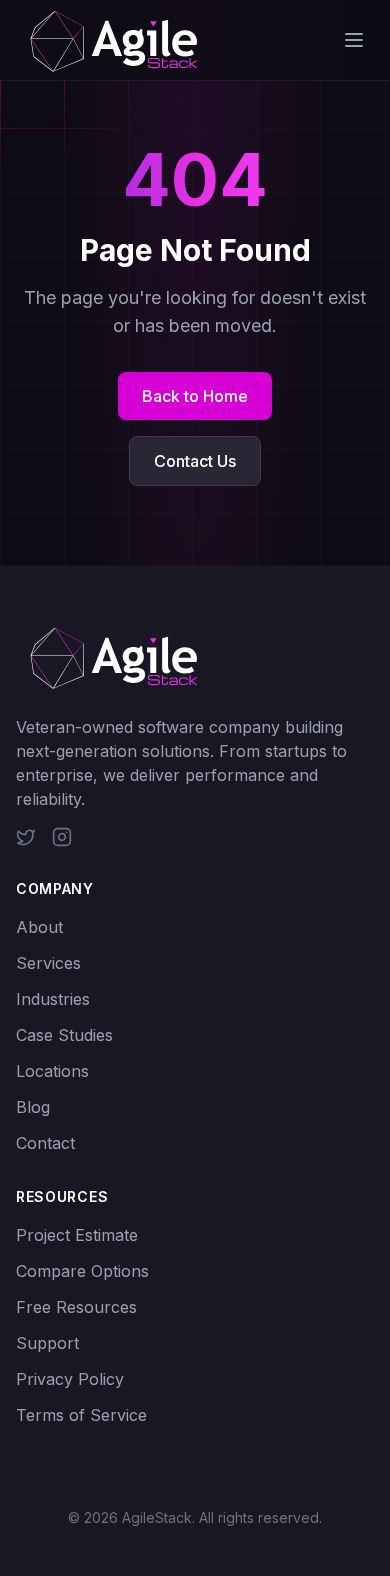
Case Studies (64, 1035)
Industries (53, 999)
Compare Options (82, 1271)
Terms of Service (81, 1415)
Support (47, 1343)
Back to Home (195, 396)
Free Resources (76, 1307)
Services (48, 963)
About (39, 927)
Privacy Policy (70, 1379)
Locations (52, 1071)
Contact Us (195, 461)
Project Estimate (77, 1235)
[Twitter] (26, 837)
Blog (33, 1107)
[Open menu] (354, 40)
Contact (45, 1143)
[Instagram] (62, 837)
